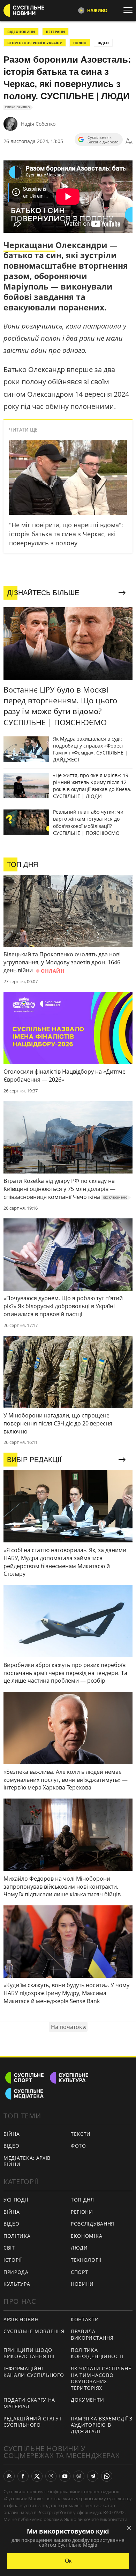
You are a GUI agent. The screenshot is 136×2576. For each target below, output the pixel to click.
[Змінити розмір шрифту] (129, 141)
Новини (82, 2284)
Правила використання (92, 2334)
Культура (17, 2284)
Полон (80, 43)
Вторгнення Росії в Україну (35, 43)
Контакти (85, 2319)
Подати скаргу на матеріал (29, 2403)
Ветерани (55, 32)
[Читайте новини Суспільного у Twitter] (37, 2476)
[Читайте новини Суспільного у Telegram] (93, 2476)
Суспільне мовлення (34, 2331)
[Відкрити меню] (130, 10)
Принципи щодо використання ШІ (29, 2353)
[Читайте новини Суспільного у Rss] (9, 2476)
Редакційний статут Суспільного (33, 2422)
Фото (78, 2146)
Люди (79, 2248)
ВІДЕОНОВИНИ (21, 32)
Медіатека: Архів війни (27, 2161)
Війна (12, 2134)
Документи (87, 2400)
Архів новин (21, 2319)
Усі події (16, 2200)
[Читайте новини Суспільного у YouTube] (65, 2476)
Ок (68, 2561)
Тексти (81, 2134)
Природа (16, 2272)
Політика (17, 2236)
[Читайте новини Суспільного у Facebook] (23, 2476)
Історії (13, 2260)
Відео (103, 43)
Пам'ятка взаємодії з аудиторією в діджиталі (102, 2425)
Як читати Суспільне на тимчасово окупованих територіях (101, 2378)
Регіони (82, 2212)
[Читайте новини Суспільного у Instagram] (51, 2476)
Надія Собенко (38, 124)
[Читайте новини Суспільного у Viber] (79, 2476)
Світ (9, 2248)
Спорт (80, 2272)
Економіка (86, 2236)
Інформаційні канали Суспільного (34, 2372)
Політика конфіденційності (97, 2353)
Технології (86, 2260)
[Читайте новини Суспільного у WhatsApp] (107, 2476)
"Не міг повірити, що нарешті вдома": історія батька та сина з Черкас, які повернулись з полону (66, 534)
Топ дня (82, 2200)
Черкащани (29, 245)
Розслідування (93, 2224)
